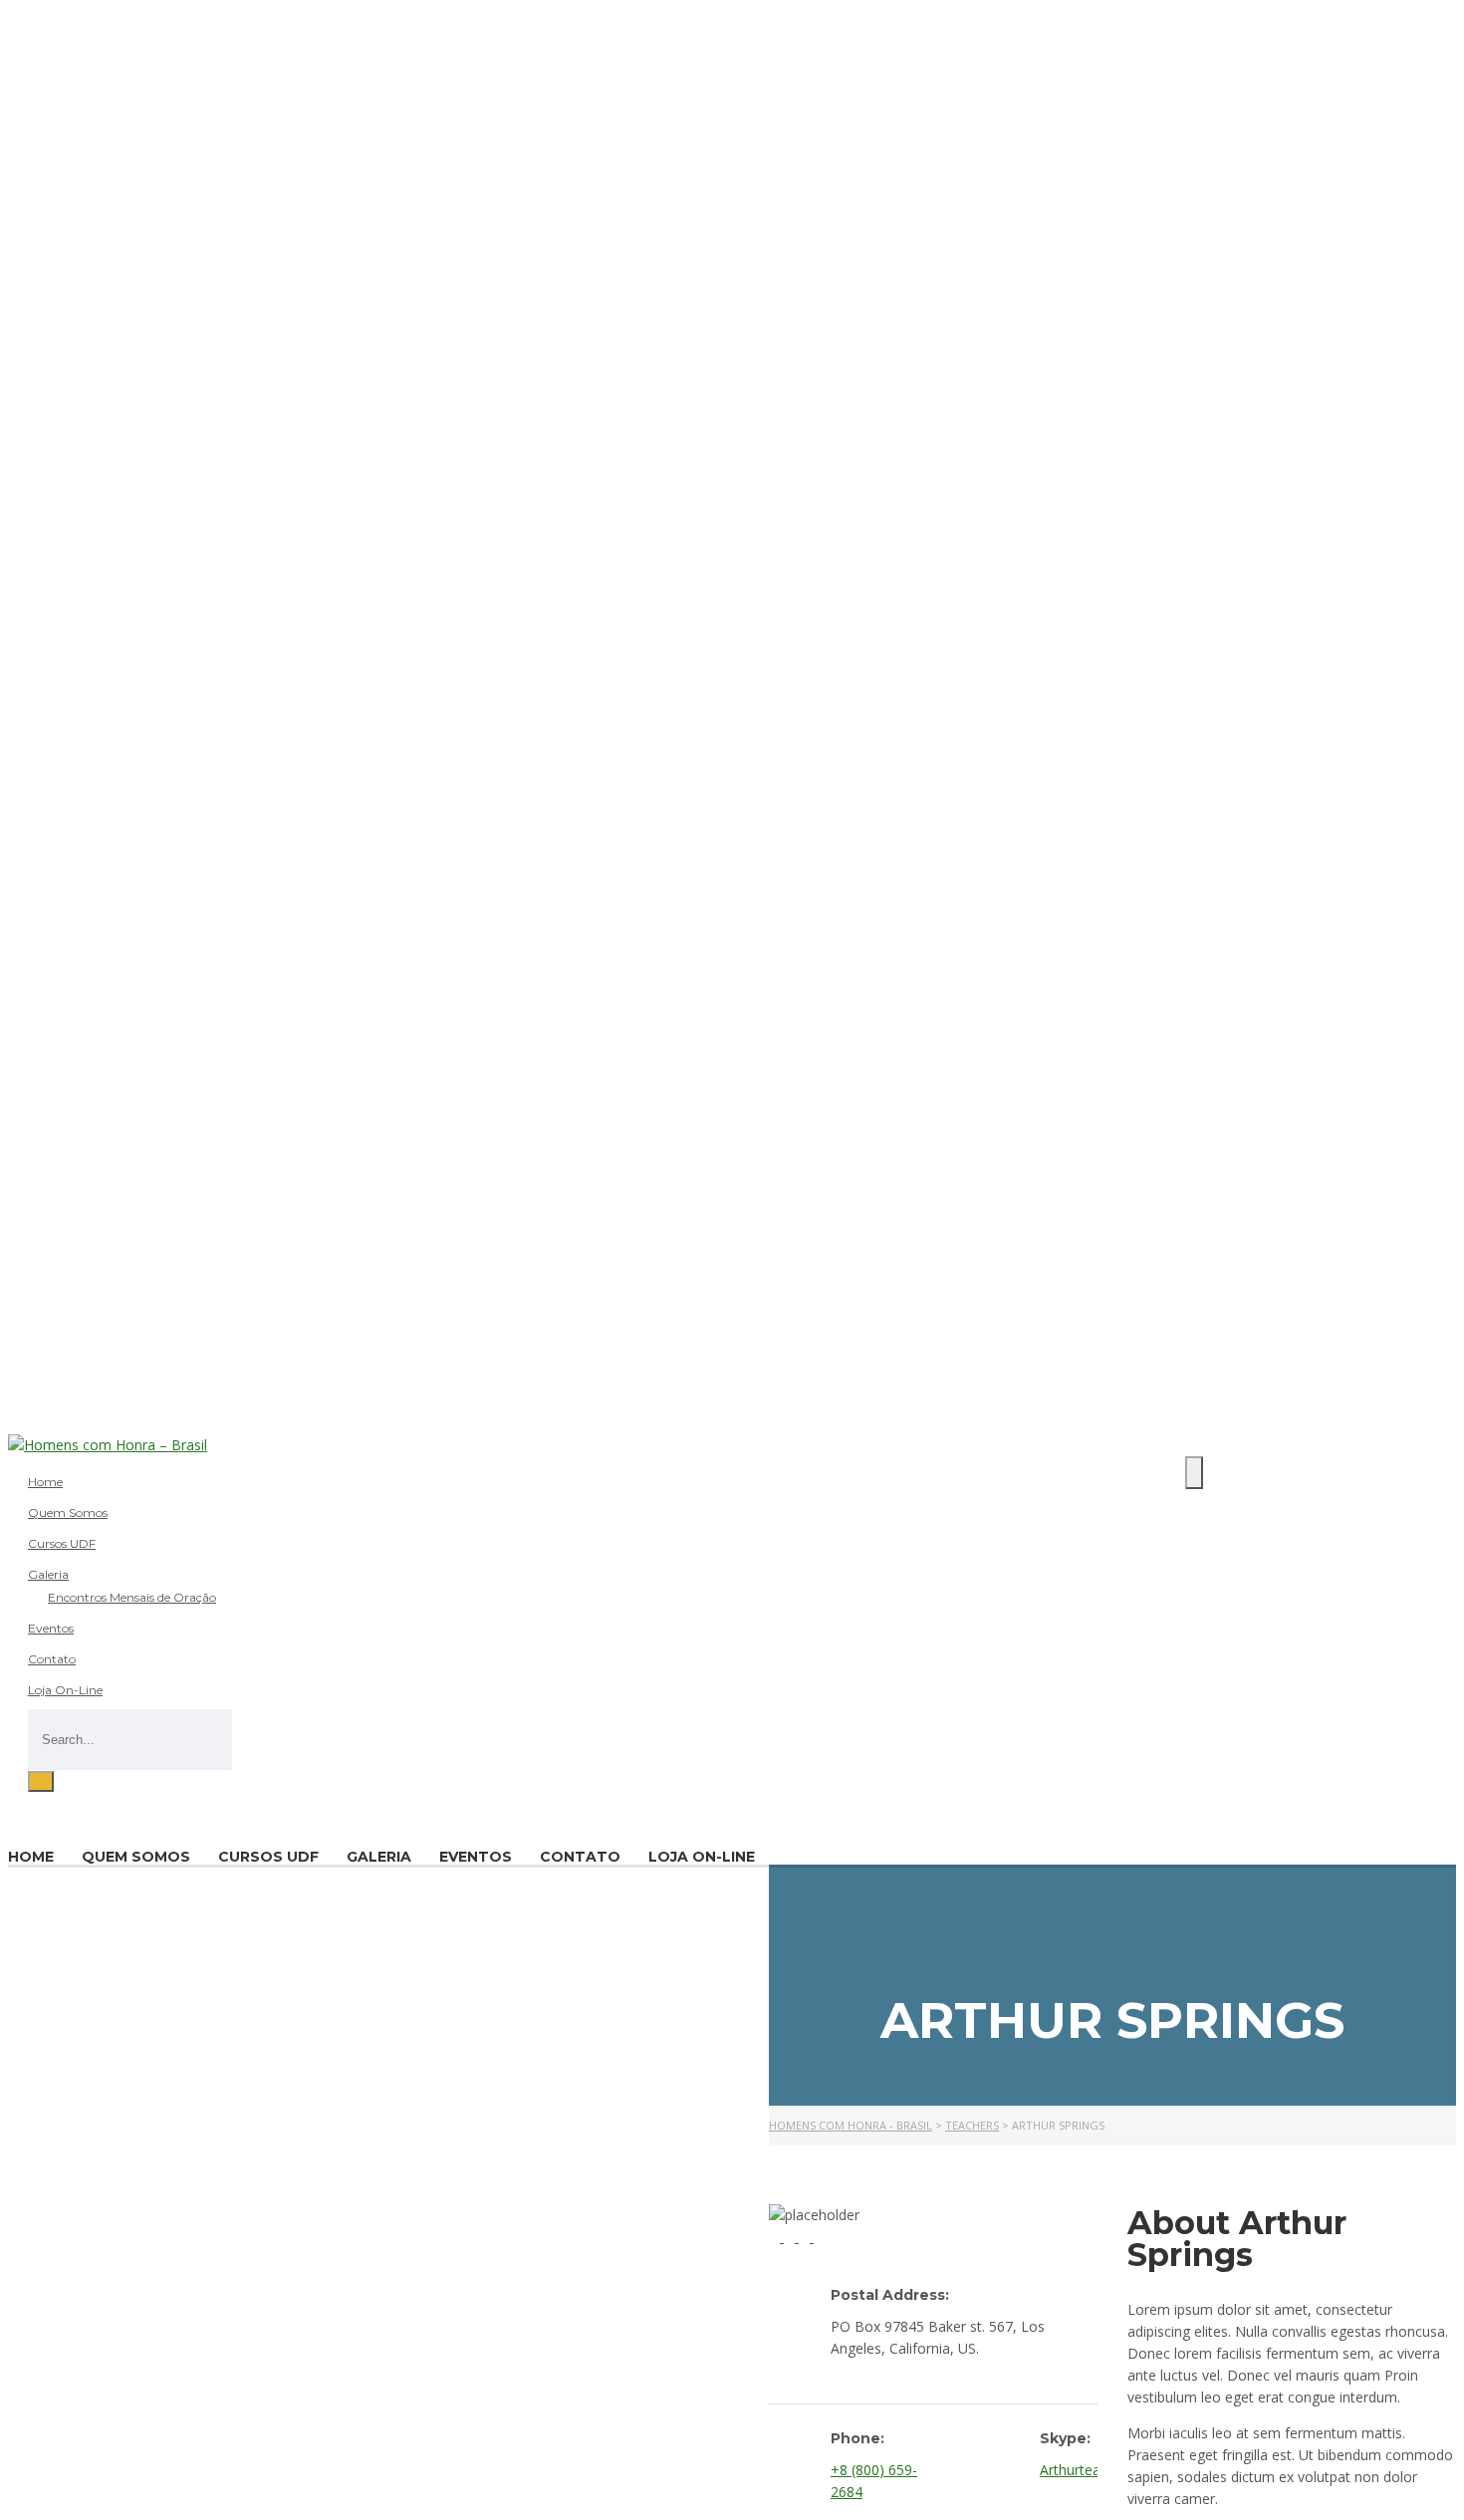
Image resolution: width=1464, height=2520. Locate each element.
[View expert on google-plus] (819, 2237)
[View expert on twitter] (806, 2237)
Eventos (51, 1628)
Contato (52, 1659)
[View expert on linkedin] (791, 2237)
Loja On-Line (65, 1690)
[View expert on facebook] (776, 2237)
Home (45, 1482)
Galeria (48, 1574)
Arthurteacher (1084, 2470)
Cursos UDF (62, 1543)
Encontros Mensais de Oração (132, 1597)
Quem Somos (68, 1512)
